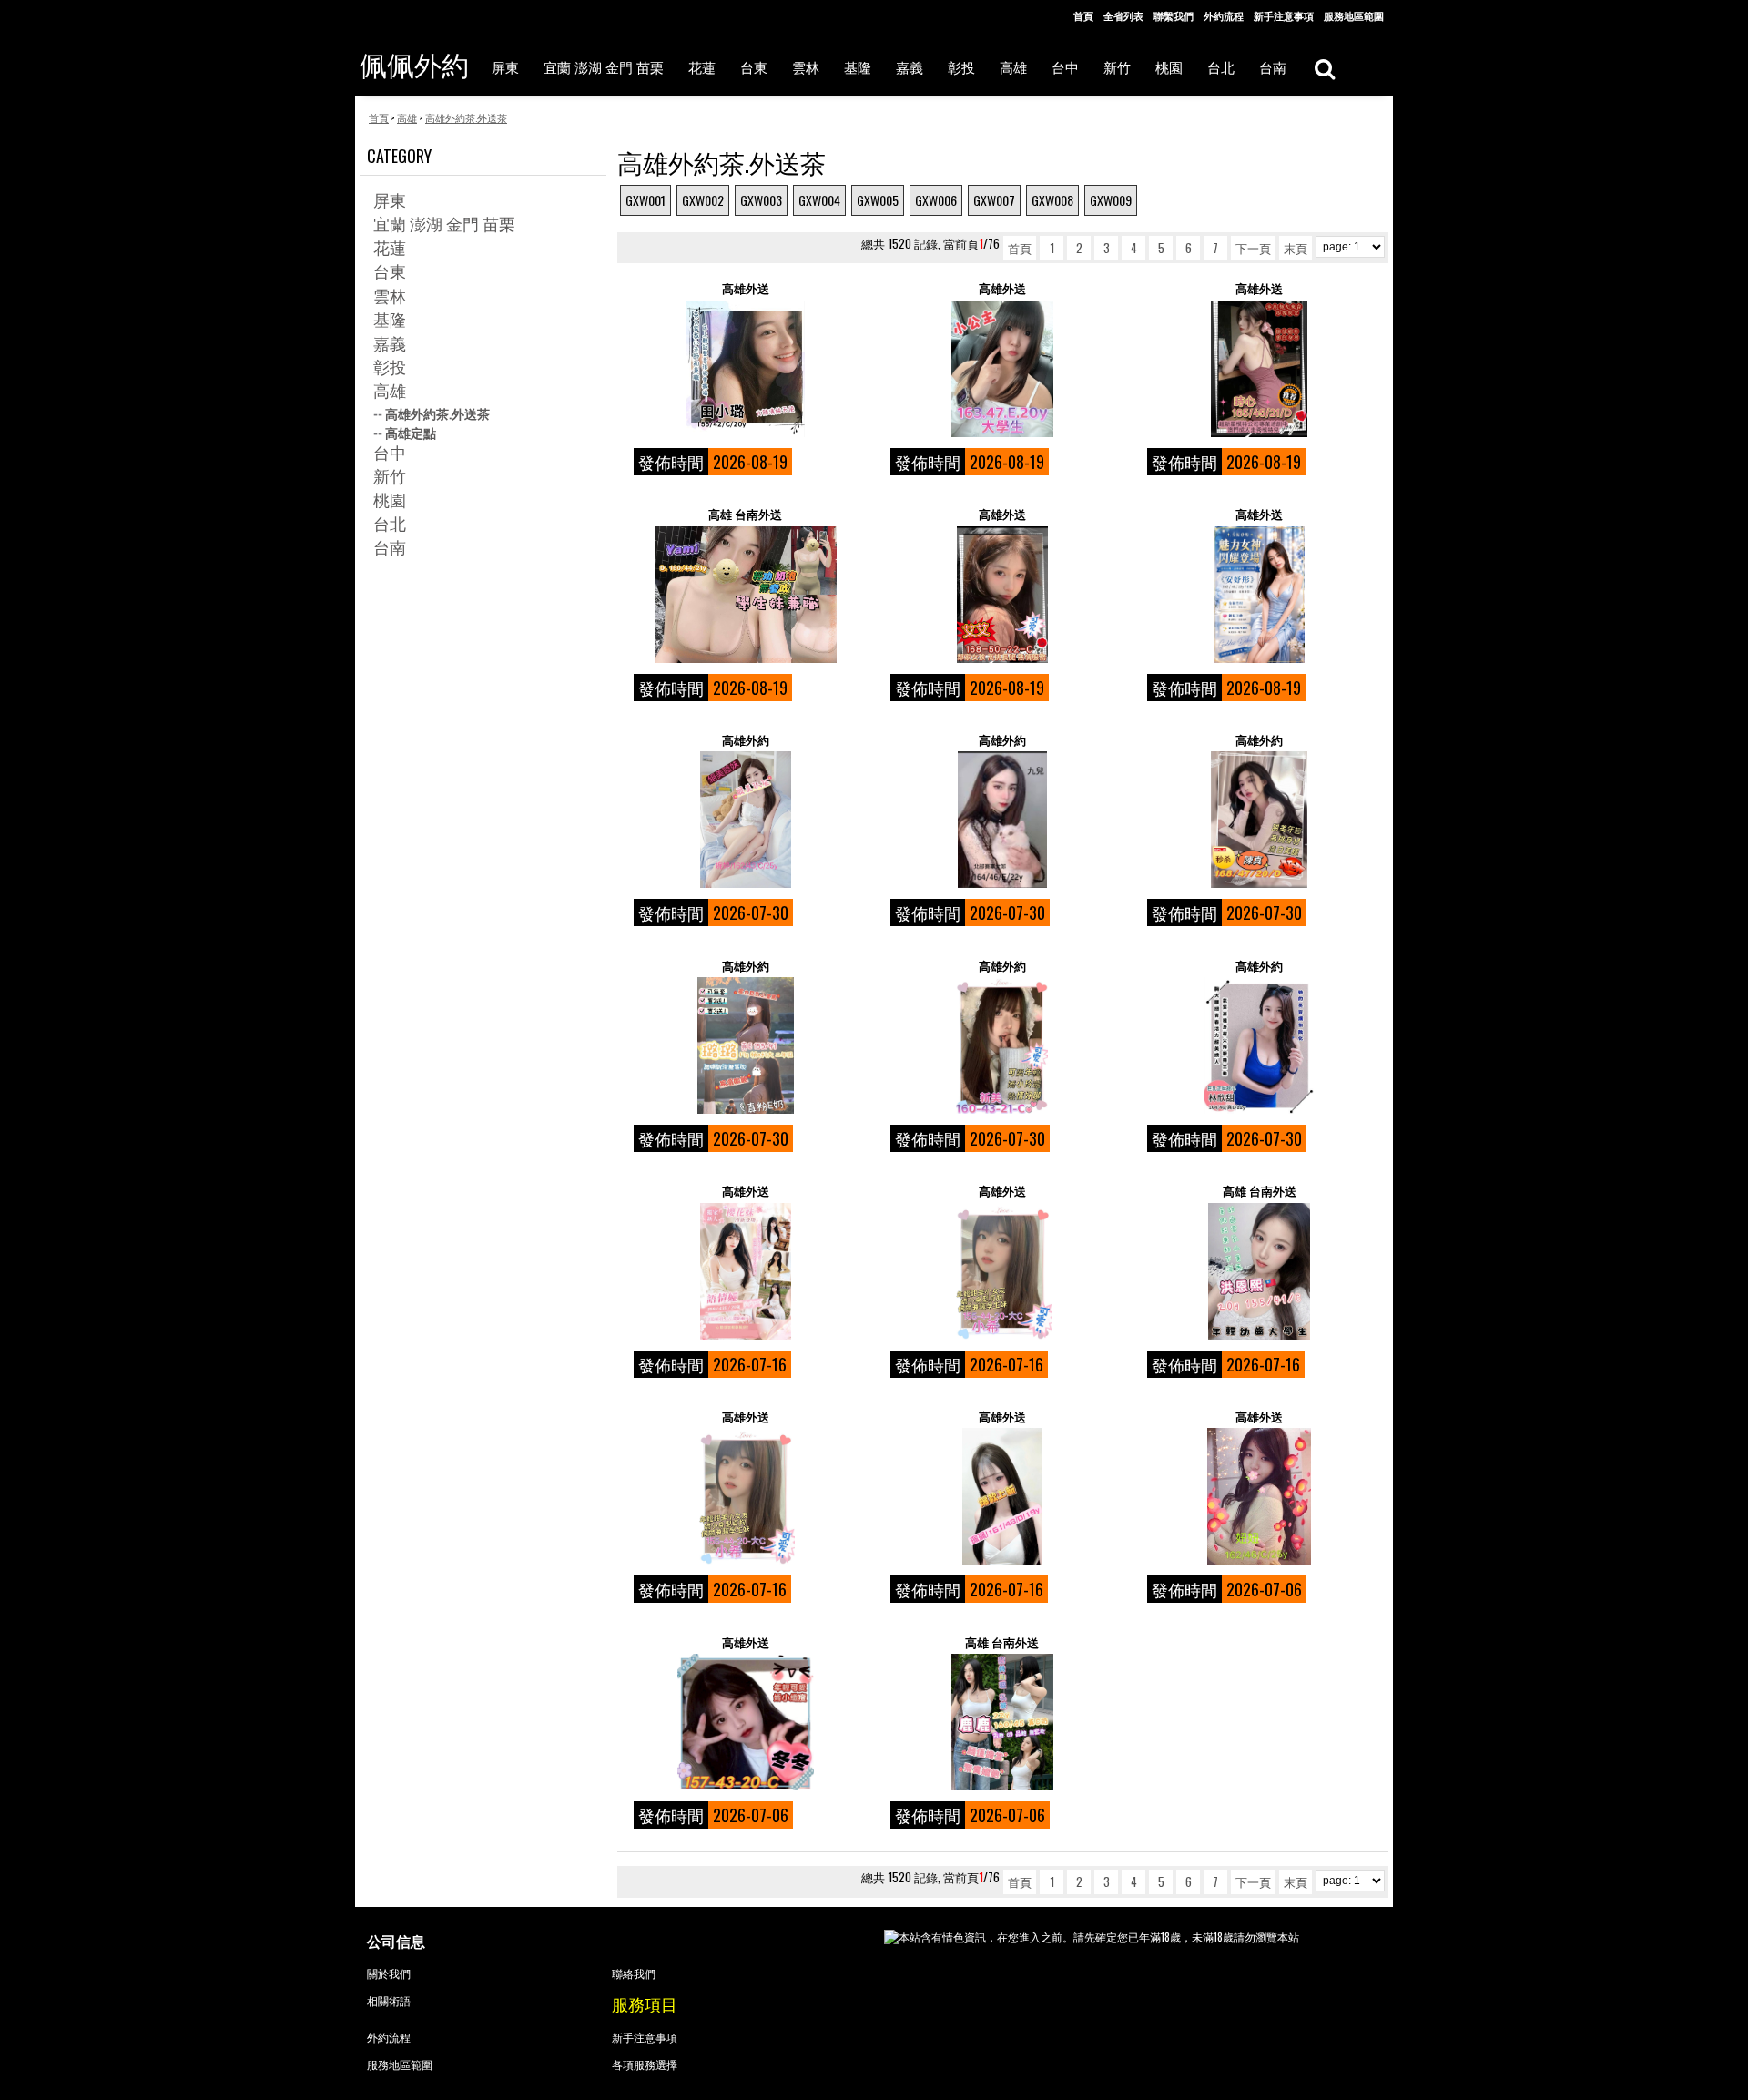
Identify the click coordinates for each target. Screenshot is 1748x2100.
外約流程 (1224, 15)
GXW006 (936, 200)
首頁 (1083, 15)
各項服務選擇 (645, 2064)
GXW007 (994, 200)
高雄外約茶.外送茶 (437, 413)
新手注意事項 (1284, 15)
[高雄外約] (745, 820)
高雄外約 (746, 740)
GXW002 (703, 200)
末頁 (1296, 248)
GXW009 (1111, 200)
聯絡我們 (634, 1973)
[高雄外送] (745, 369)
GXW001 (645, 200)
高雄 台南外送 (745, 514)
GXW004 (819, 200)
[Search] (1324, 68)
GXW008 (1052, 200)
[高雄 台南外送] (745, 595)
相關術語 (389, 2000)
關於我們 (389, 1973)
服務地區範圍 (1354, 15)
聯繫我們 (1174, 15)
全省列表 (1123, 15)
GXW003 (761, 200)
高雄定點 (411, 432)
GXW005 (878, 200)
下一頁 (1253, 248)
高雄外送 (746, 288)
